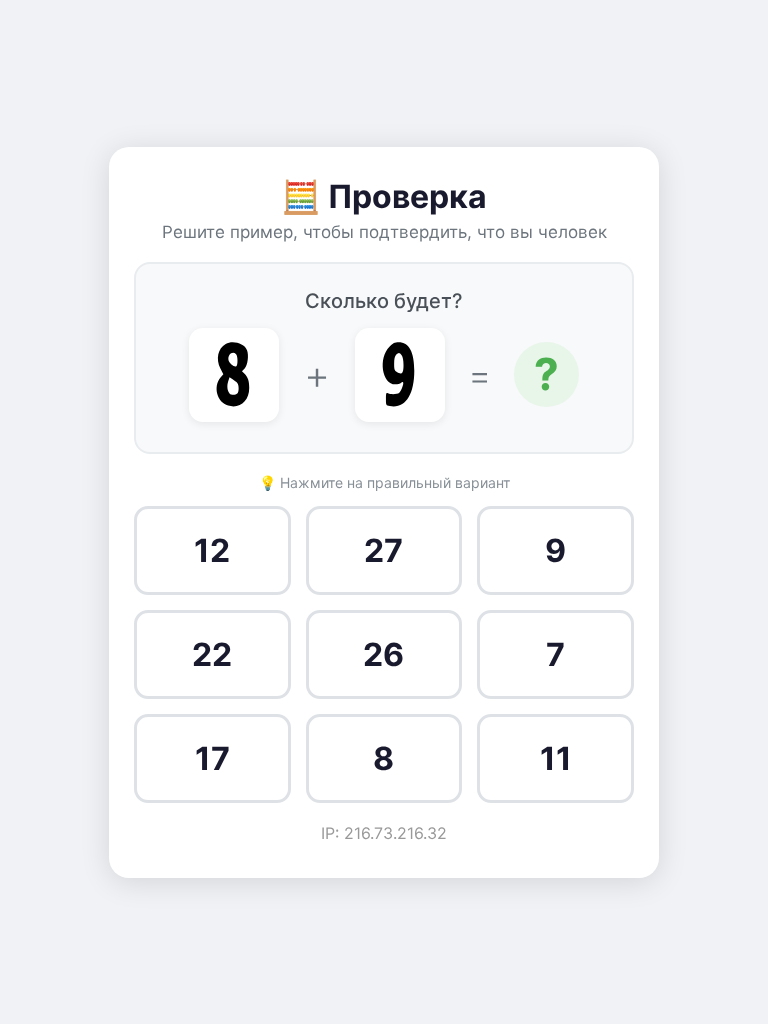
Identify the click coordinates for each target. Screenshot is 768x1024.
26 (383, 654)
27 (383, 550)
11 (556, 758)
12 (212, 550)
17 (212, 758)
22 (212, 654)
